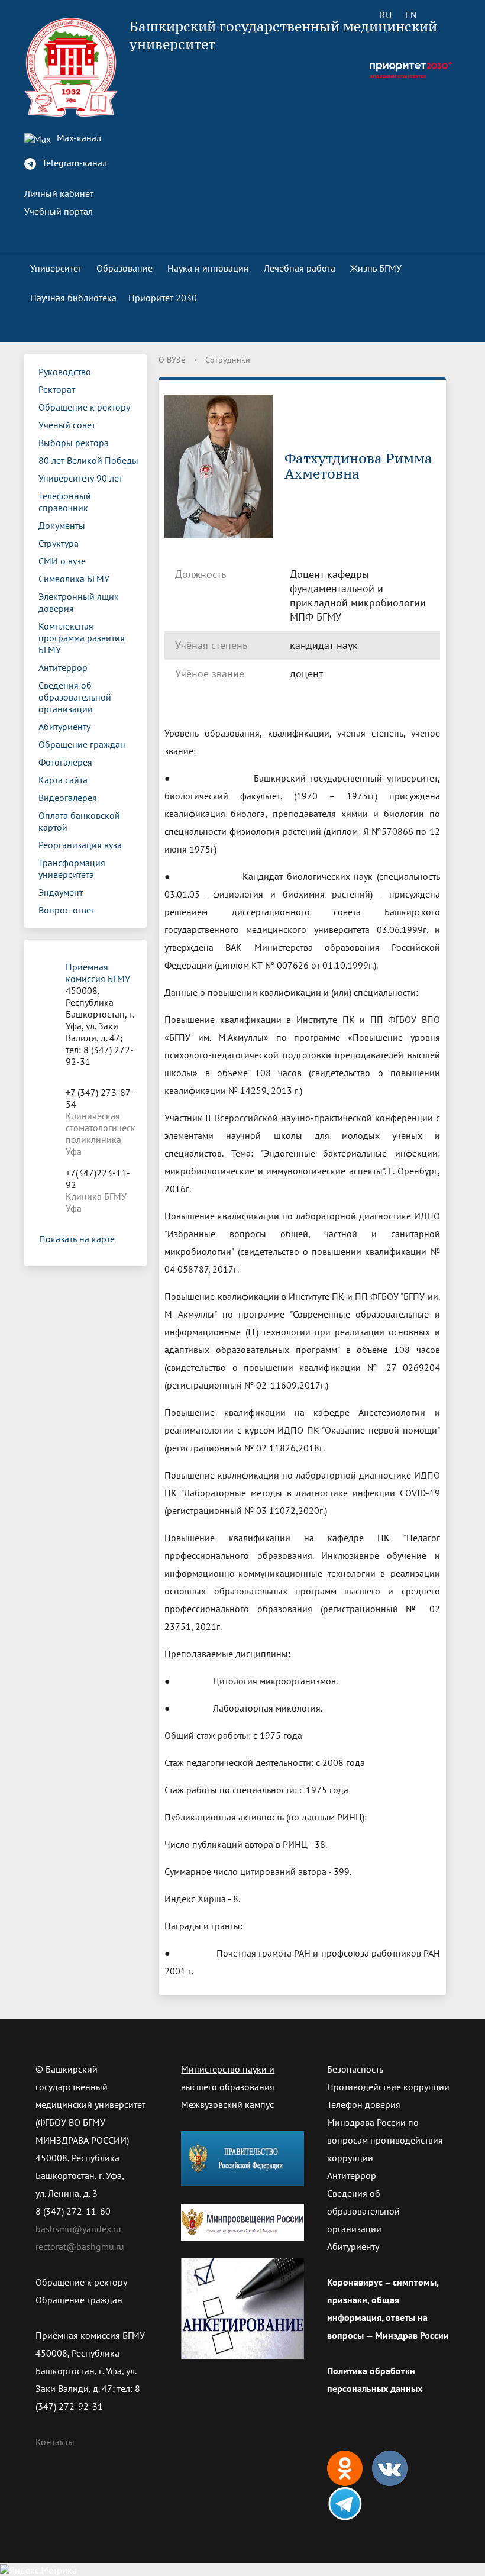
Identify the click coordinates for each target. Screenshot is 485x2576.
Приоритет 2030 (163, 298)
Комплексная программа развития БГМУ (82, 638)
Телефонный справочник (65, 502)
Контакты (55, 2442)
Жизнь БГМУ (376, 268)
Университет (56, 268)
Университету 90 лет (80, 478)
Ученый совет (67, 425)
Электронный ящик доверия (79, 602)
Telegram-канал (73, 163)
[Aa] (444, 15)
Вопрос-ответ (67, 910)
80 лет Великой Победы (88, 460)
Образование (125, 268)
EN (411, 15)
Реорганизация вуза (80, 845)
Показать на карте (77, 1239)
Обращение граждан (82, 744)
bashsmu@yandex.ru (78, 2229)
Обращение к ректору (84, 407)
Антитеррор (63, 667)
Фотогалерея (65, 762)
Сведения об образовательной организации (75, 697)
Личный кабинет (59, 193)
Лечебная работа (300, 268)
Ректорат (57, 389)
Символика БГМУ (74, 579)
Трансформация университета (72, 869)
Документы (62, 525)
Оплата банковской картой (79, 821)
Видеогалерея (68, 798)
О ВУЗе (172, 360)
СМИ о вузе (62, 561)
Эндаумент (61, 892)
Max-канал (78, 138)
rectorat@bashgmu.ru (80, 2246)
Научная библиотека (73, 298)
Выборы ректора (74, 443)
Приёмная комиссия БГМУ (98, 973)
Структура (59, 543)
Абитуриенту (64, 727)
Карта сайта (63, 780)
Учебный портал (59, 211)
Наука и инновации (208, 268)
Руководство (65, 372)
